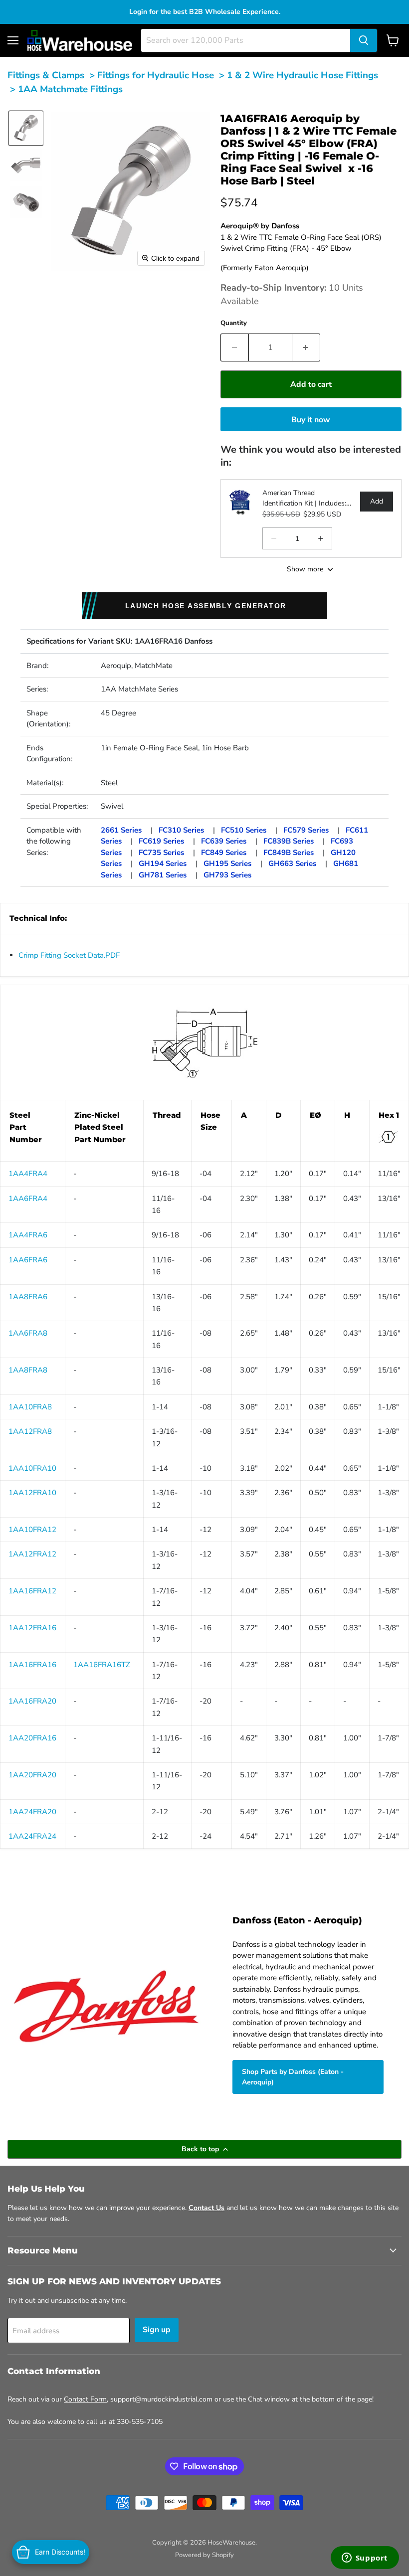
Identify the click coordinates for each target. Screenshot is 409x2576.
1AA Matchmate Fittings (70, 89)
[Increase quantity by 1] (306, 347)
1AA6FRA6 (28, 1260)
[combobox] (246, 40)
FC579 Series (306, 830)
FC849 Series (224, 853)
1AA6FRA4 (28, 1199)
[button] (26, 128)
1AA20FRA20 (32, 1775)
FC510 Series (244, 830)
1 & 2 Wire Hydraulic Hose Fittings (303, 75)
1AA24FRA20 (32, 1812)
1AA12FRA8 (30, 1431)
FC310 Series (181, 830)
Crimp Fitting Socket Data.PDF (69, 955)
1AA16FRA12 (32, 1591)
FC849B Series (289, 853)
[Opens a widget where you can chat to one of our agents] (365, 2559)
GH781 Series (163, 875)
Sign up (157, 2330)
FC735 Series (161, 853)
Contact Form (85, 2399)
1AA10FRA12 (32, 1530)
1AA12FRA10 (32, 1493)
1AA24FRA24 (32, 1836)
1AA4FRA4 (28, 1174)
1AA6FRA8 (28, 1333)
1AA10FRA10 (32, 1468)
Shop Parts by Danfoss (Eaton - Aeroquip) (293, 2077)
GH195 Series (227, 863)
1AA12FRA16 (32, 1628)
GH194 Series (163, 863)
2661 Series (121, 830)
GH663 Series (292, 863)
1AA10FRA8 (30, 1407)
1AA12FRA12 (32, 1554)
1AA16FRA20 (32, 1701)
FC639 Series (224, 841)
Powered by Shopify (204, 2555)
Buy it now (311, 420)
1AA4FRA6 (28, 1235)
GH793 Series (227, 875)
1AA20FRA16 (32, 1738)
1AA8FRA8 (28, 1370)
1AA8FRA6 (28, 1297)
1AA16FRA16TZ (102, 1665)
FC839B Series (289, 841)
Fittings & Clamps (46, 75)
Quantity (234, 323)
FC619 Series (161, 841)
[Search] (364, 40)
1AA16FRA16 (32, 1665)
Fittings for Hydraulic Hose (156, 75)
